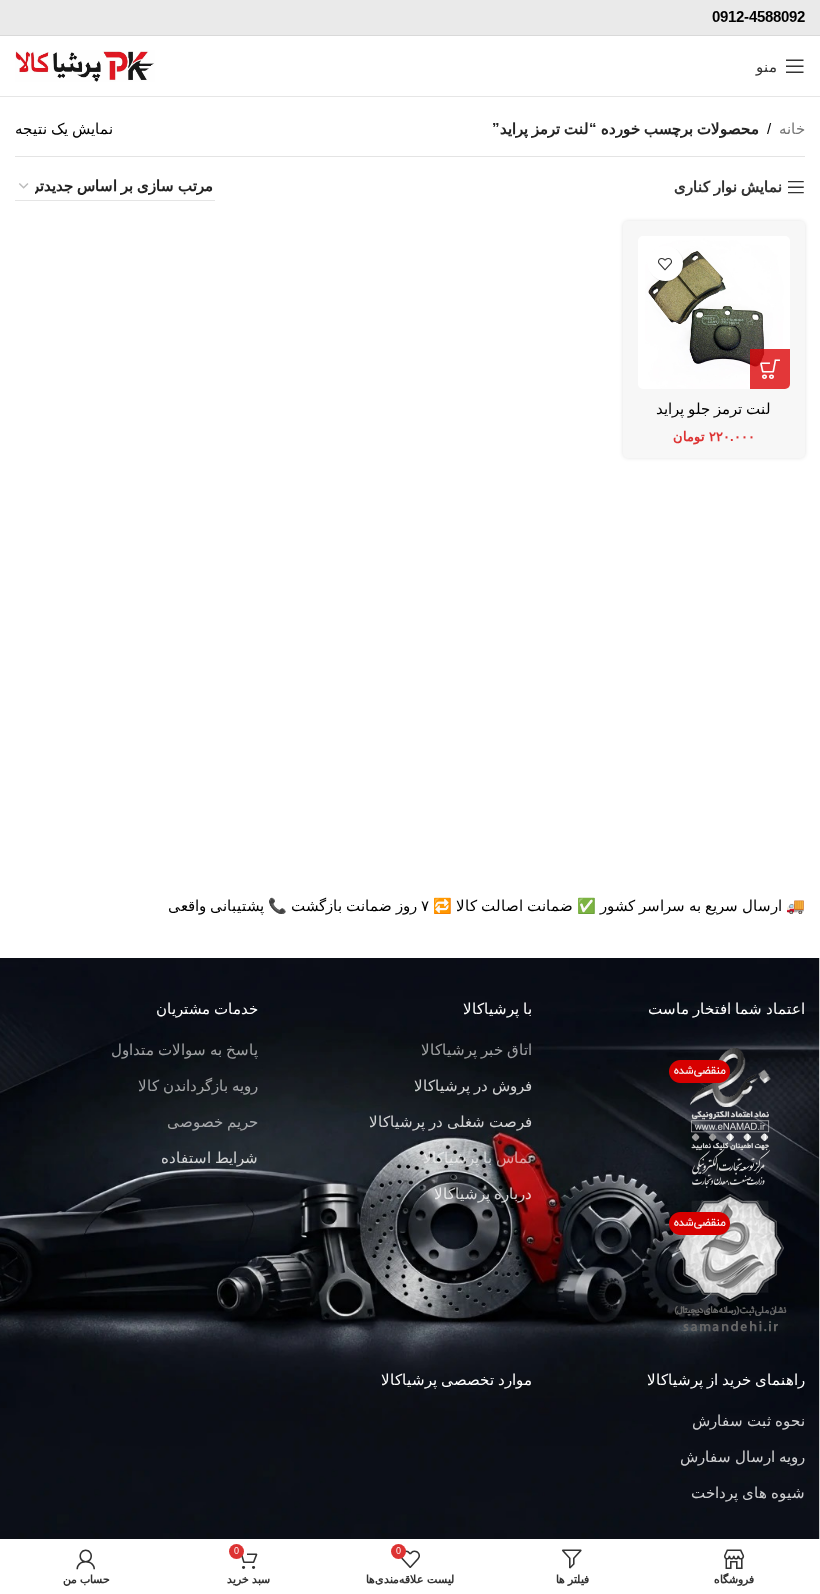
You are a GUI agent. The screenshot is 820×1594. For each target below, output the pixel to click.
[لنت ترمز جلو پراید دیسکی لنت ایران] (714, 312)
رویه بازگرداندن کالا (198, 1085)
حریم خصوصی (212, 1121)
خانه (792, 128)
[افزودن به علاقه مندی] (665, 263)
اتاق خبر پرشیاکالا (476, 1049)
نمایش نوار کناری (728, 186)
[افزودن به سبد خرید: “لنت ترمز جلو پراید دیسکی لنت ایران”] (770, 369)
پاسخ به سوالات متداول (184, 1049)
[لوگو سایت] (85, 64)
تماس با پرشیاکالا (477, 1157)
